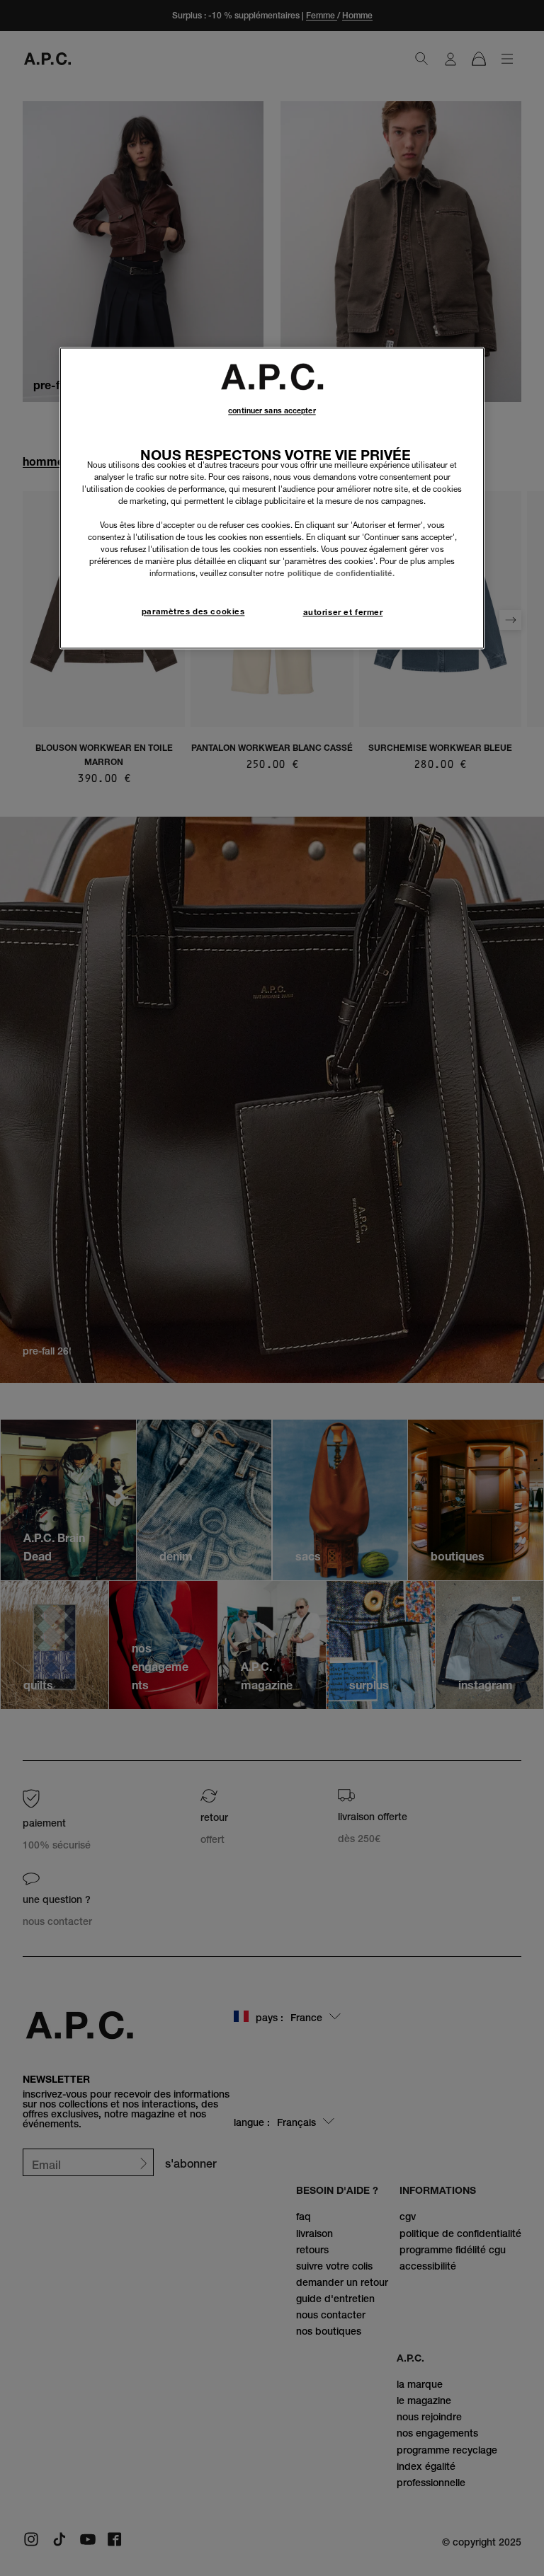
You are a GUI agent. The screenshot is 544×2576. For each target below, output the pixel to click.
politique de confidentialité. (341, 574)
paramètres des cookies (193, 611)
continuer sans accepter (272, 411)
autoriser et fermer (343, 612)
